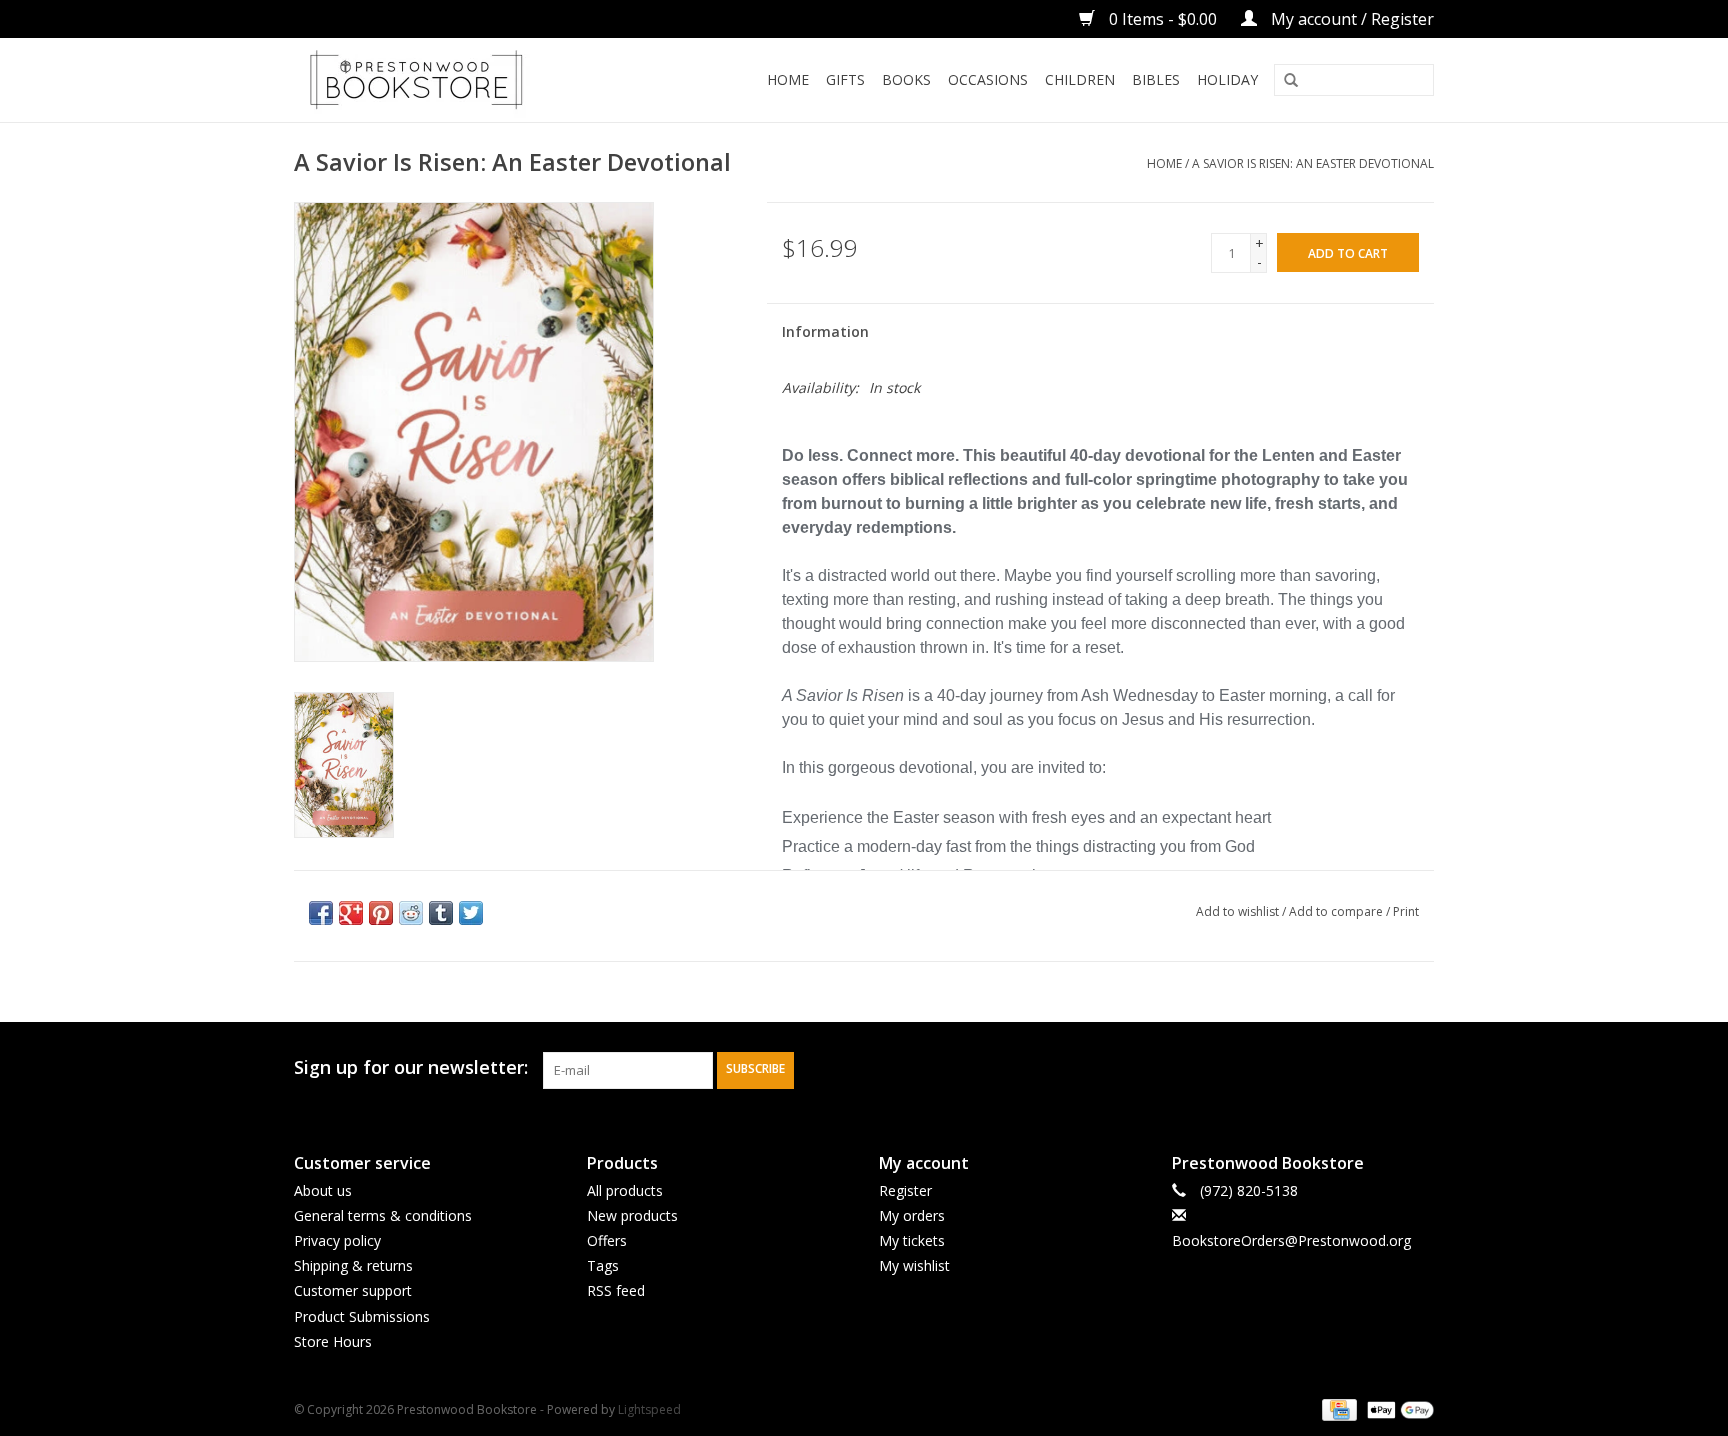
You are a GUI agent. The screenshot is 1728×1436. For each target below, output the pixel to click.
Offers (607, 1240)
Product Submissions (362, 1316)
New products (632, 1215)
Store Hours (333, 1341)
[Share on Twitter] (471, 913)
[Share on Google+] (351, 913)
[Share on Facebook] (321, 913)
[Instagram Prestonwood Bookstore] (1418, 1068)
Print (1406, 911)
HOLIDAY (1227, 79)
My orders (912, 1215)
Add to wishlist (1237, 911)
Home (788, 79)
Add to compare (1337, 911)
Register (905, 1190)
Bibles (1156, 79)
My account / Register (1350, 19)
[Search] (1291, 81)
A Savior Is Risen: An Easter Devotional (1313, 163)
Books (906, 79)
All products (625, 1190)
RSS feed (616, 1290)
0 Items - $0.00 (1163, 19)
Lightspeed (649, 1409)
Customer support (353, 1290)
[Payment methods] (1337, 1408)
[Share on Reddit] (411, 913)
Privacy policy (337, 1240)
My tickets (912, 1240)
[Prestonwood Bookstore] (446, 80)
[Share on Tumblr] (441, 913)
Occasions (988, 79)
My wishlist (914, 1265)
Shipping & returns (353, 1265)
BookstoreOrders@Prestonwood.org (1291, 1240)
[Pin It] (381, 913)
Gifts (845, 79)
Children (1080, 79)
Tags (603, 1265)
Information (825, 331)
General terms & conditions (383, 1215)
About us (323, 1190)
